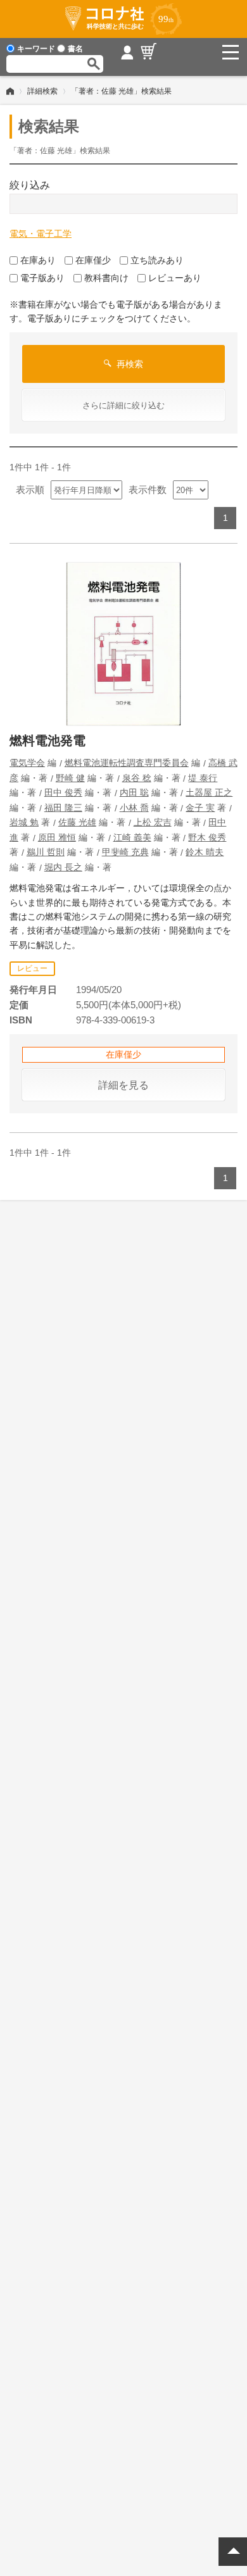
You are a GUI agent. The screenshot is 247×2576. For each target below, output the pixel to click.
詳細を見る (123, 1085)
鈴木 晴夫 (205, 852)
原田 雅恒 (57, 837)
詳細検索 (42, 91)
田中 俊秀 (63, 792)
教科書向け (106, 278)
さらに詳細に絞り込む (123, 405)
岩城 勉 (24, 822)
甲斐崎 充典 (125, 852)
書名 (75, 49)
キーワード (36, 49)
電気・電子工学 (41, 234)
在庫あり (38, 260)
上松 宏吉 (153, 822)
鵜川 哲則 (46, 852)
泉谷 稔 (137, 778)
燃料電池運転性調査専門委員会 (127, 763)
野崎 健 (70, 778)
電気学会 (27, 763)
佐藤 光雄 (77, 822)
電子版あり (42, 278)
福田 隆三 (63, 808)
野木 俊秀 (207, 837)
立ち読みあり (157, 260)
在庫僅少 (93, 260)
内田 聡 (134, 792)
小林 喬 (134, 808)
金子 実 (200, 808)
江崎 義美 (132, 837)
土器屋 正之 (209, 792)
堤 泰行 (203, 778)
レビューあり (175, 278)
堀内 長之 (63, 867)
